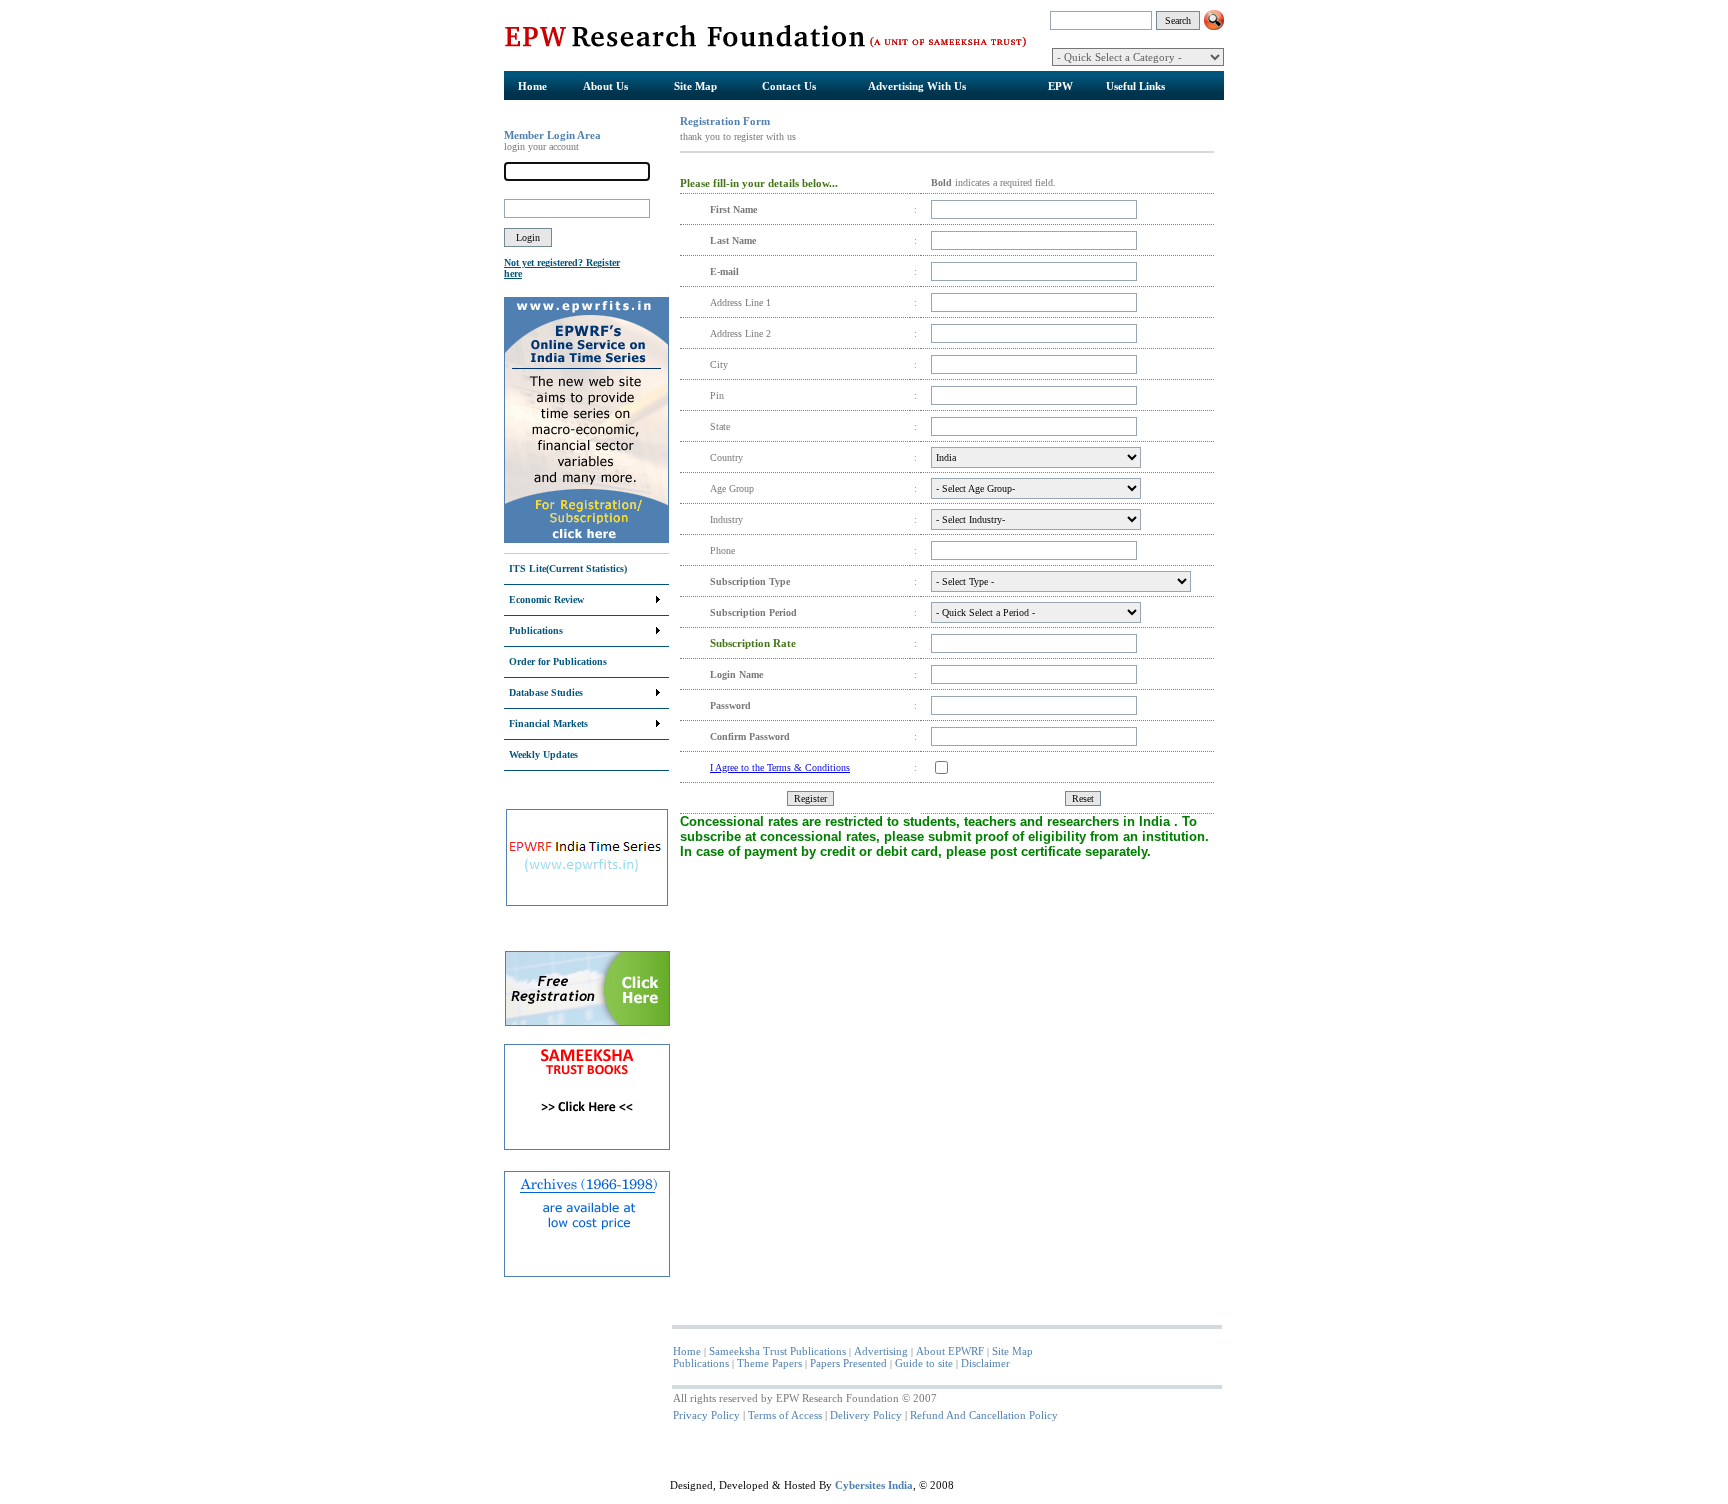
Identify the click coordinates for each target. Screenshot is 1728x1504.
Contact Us (789, 86)
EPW (1060, 86)
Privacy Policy (706, 1415)
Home (532, 86)
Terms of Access (785, 1415)
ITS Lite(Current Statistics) (568, 568)
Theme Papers (769, 1363)
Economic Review (546, 599)
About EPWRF (950, 1351)
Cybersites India (874, 1485)
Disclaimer (985, 1363)
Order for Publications (558, 661)
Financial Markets (548, 723)
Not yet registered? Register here (562, 268)
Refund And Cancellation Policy (984, 1415)
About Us (605, 86)
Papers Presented (848, 1363)
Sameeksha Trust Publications (777, 1351)
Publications (536, 630)
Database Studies (546, 692)
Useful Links (1135, 86)
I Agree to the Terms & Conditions (780, 767)
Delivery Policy (866, 1415)
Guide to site (924, 1363)
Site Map (695, 86)
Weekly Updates (543, 754)
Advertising (881, 1351)
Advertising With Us (917, 86)
